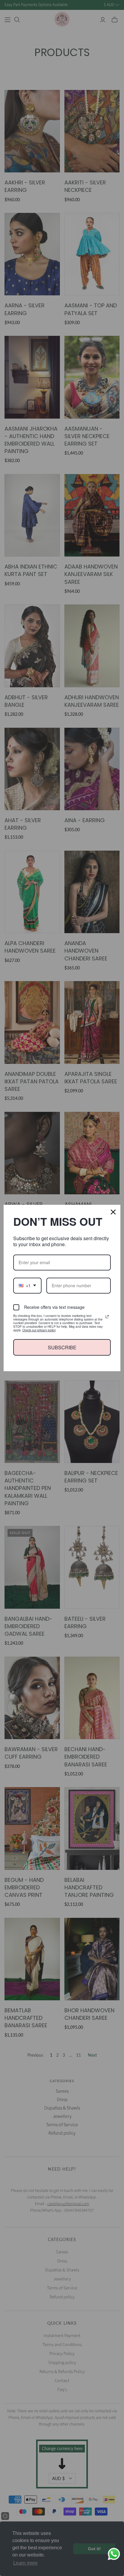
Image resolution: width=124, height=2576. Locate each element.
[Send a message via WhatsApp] (114, 2554)
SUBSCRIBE (62, 1347)
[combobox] (27, 1285)
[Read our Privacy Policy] (107, 1316)
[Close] (113, 1212)
